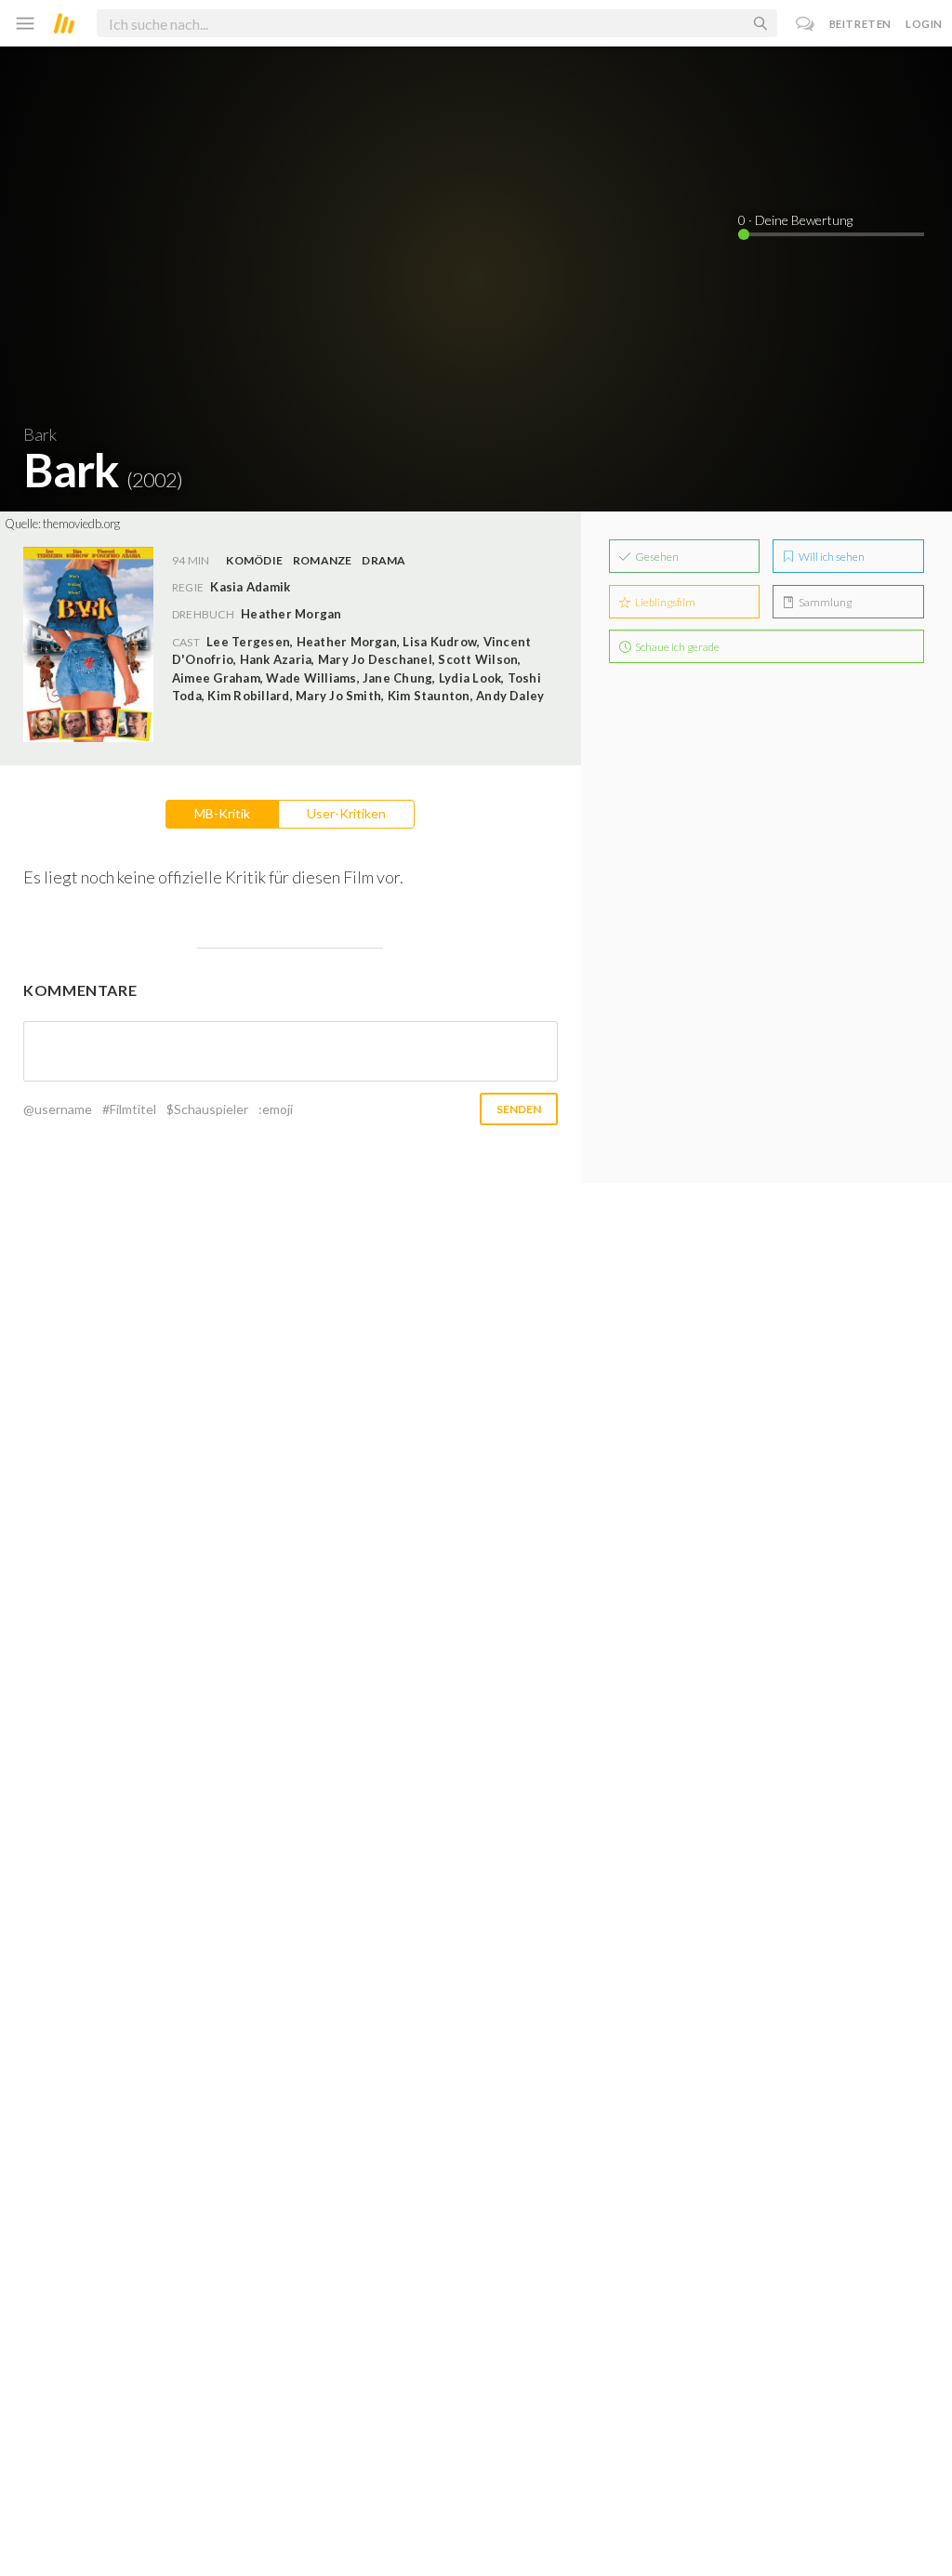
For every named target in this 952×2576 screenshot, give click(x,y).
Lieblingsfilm (664, 602)
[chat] (806, 24)
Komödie (254, 560)
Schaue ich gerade (676, 647)
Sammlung (824, 602)
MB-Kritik (222, 813)
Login (924, 24)
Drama (383, 560)
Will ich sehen (831, 557)
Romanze (323, 560)
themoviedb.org (81, 524)
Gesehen (656, 557)
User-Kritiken (346, 813)
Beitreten (860, 24)
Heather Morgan (291, 614)
